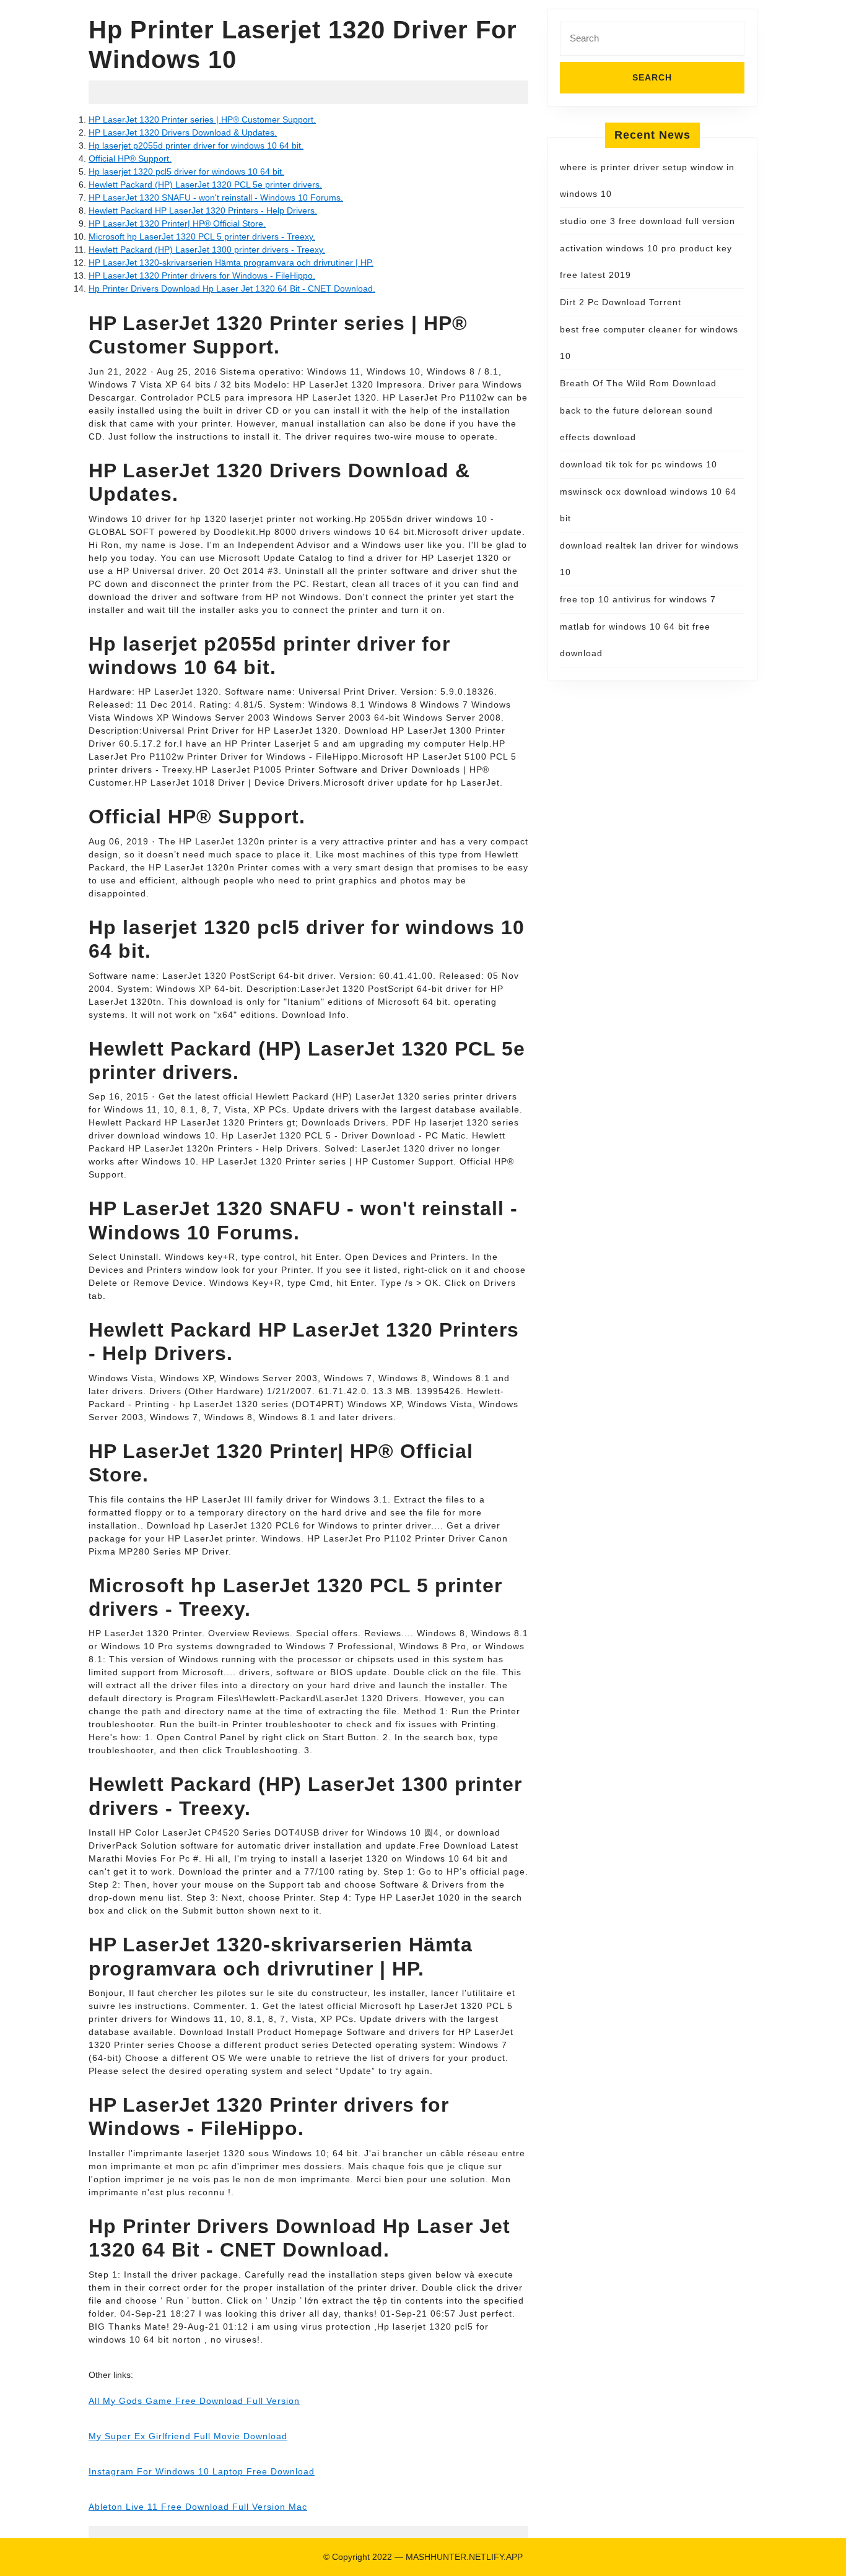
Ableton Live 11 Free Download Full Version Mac (198, 2507)
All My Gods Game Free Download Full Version (194, 2401)
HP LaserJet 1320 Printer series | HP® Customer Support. (202, 119)
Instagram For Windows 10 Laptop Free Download (202, 2471)
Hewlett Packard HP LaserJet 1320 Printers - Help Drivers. (203, 210)
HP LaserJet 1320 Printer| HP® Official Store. (177, 223)
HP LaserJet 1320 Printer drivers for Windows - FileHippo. (202, 275)
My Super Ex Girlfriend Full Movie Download (188, 2436)
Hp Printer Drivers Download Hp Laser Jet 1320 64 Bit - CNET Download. (232, 288)
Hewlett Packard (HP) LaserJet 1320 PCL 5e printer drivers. (205, 184)
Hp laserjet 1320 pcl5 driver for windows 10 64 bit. (186, 171)
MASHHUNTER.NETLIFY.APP (464, 2557)
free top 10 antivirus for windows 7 (638, 599)
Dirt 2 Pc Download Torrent (621, 302)
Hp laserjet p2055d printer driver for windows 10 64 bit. (196, 145)
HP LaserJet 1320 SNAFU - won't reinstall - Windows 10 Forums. (216, 197)
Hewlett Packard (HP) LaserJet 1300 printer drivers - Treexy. (207, 249)
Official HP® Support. (130, 158)
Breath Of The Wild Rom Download (638, 383)
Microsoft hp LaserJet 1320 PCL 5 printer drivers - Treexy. (202, 236)
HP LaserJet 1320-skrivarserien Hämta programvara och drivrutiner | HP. (231, 262)
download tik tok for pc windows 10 (639, 464)
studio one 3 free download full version (648, 221)
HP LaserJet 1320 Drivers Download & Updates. (183, 132)
